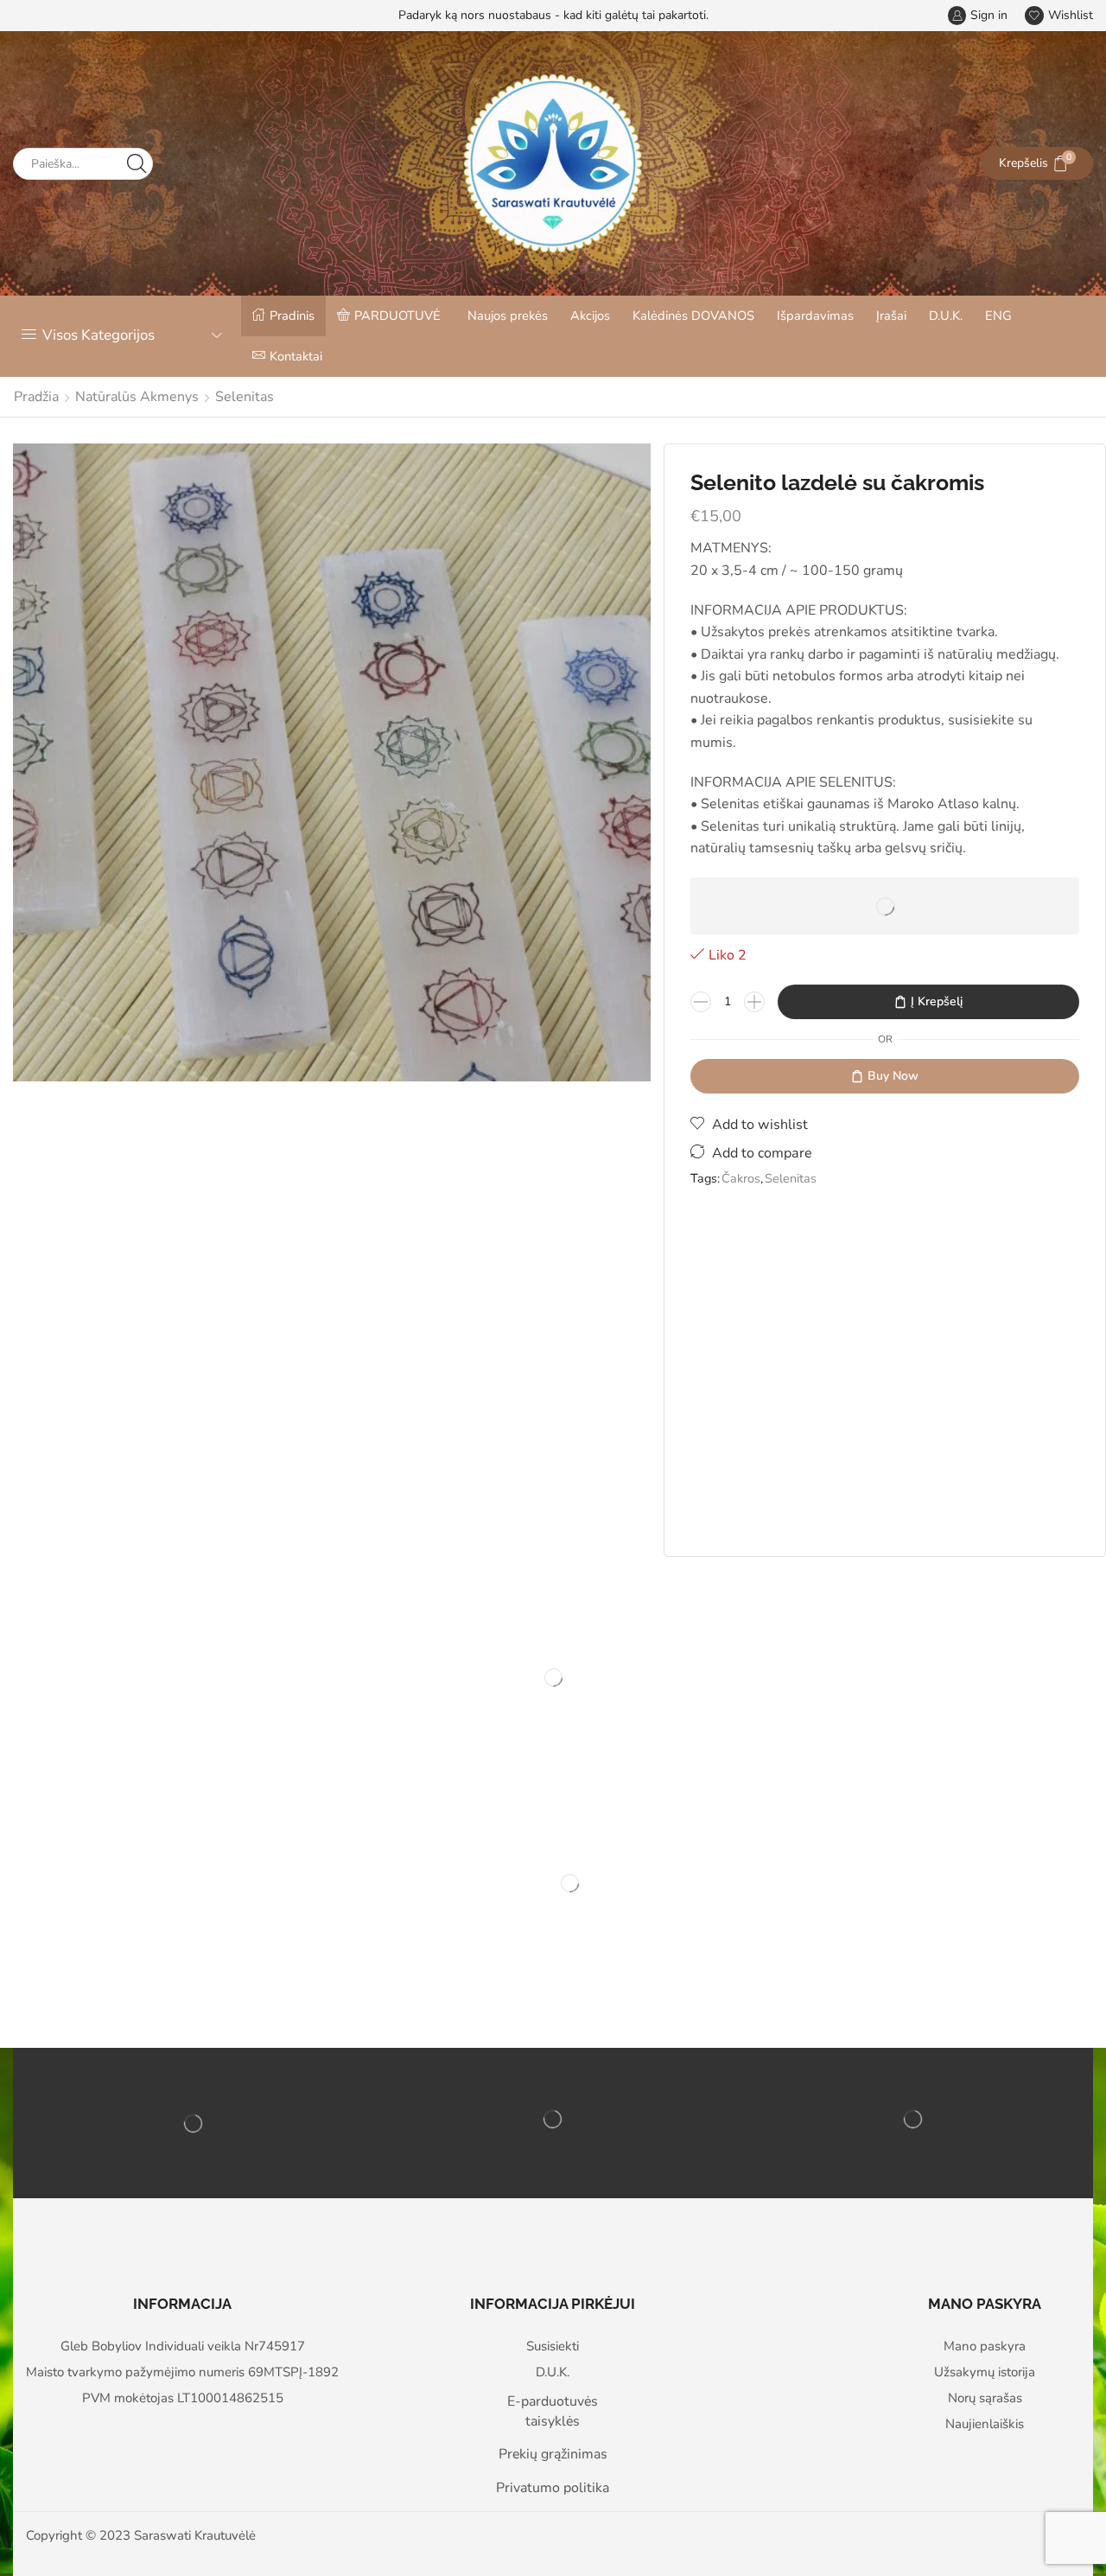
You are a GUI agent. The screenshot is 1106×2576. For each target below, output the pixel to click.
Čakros (741, 1178)
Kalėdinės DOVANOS (693, 316)
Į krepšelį (937, 1001)
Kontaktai (296, 356)
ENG (998, 316)
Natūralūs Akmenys (137, 397)
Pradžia (36, 397)
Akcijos (590, 316)
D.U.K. (946, 316)
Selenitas (245, 397)
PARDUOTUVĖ (397, 316)
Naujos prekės (508, 316)
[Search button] (137, 164)
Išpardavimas (815, 316)
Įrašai (891, 316)
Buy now (893, 1076)
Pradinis (292, 316)
